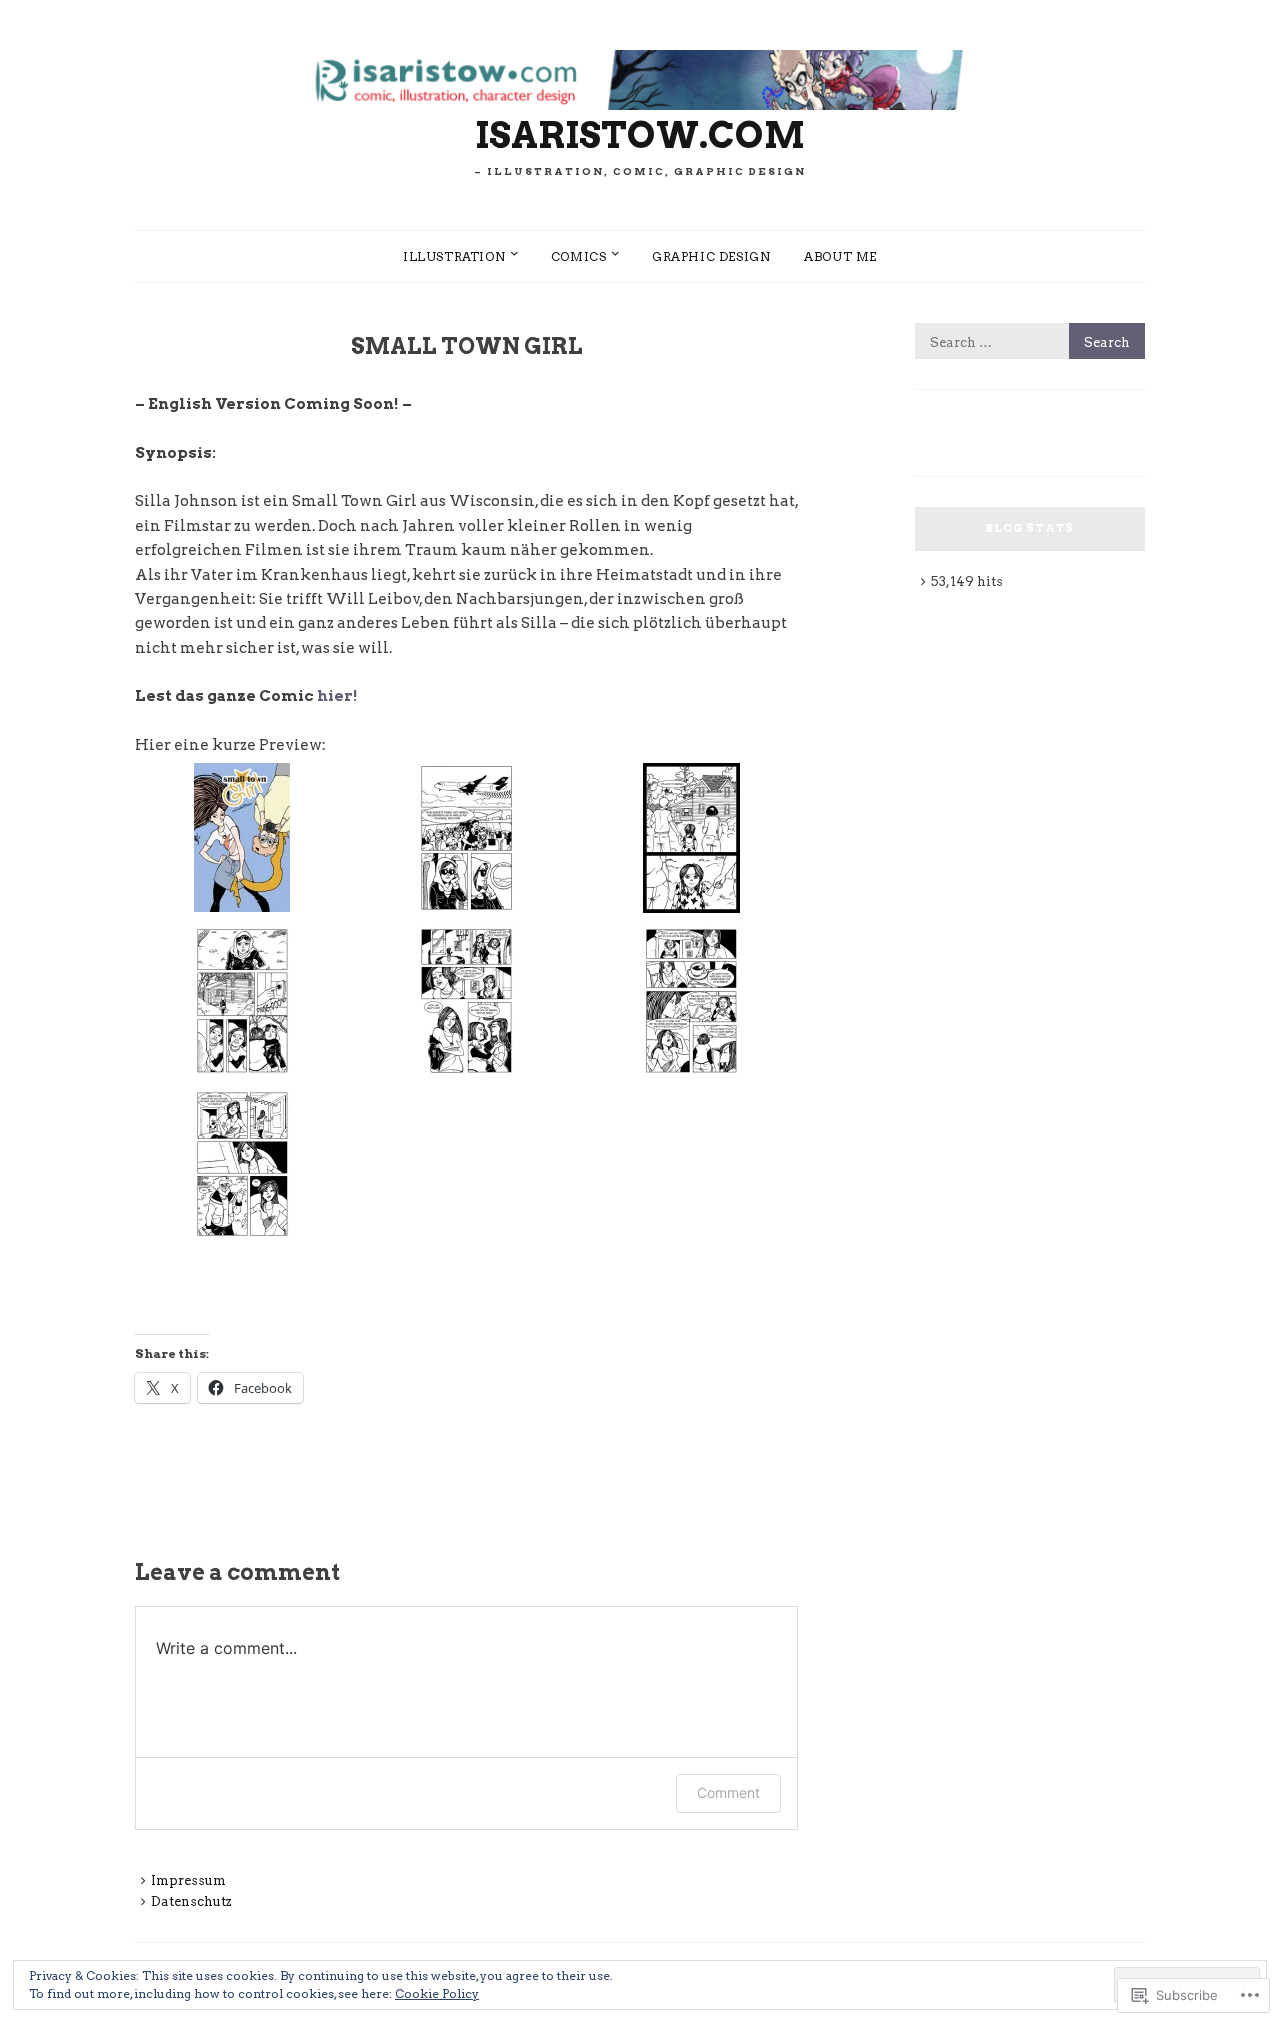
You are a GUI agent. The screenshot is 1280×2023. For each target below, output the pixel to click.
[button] (242, 839)
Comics (579, 256)
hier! (337, 696)
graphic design (711, 256)
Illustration (454, 256)
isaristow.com (640, 135)
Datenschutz (191, 1901)
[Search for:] (1030, 342)
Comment (728, 1792)
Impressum (188, 1880)
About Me (840, 256)
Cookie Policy (437, 1993)
